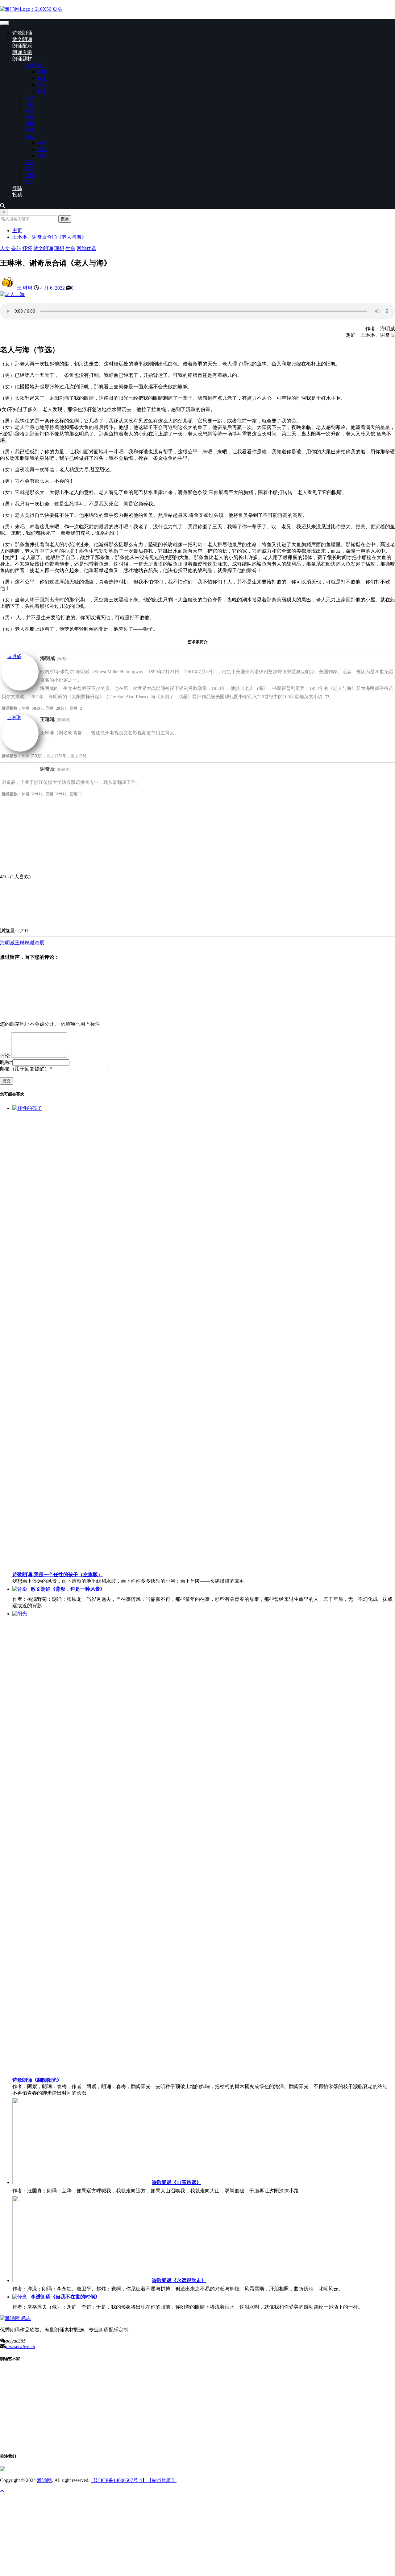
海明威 (7, 943)
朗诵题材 (22, 59)
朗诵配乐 (22, 46)
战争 (30, 169)
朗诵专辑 (22, 52)
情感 (30, 136)
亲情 (42, 149)
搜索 (65, 219)
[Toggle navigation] (4, 23)
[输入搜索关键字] (2, 206)
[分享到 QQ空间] (324, 925)
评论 (5, 1056)
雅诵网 (44, 2480)
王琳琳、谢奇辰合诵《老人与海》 (49, 237)
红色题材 (35, 65)
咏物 (30, 117)
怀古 (30, 162)
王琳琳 (22, 943)
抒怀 (30, 175)
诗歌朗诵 (22, 33)
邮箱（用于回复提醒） (26, 1069)
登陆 (17, 188)
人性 (30, 104)
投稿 (17, 195)
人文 (30, 98)
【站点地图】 (162, 2480)
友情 (42, 156)
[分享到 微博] (139, 925)
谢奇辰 (37, 943)
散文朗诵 (22, 39)
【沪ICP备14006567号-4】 (119, 2480)
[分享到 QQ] (46, 925)
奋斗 (30, 130)
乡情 (42, 143)
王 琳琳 (25, 288)
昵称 (6, 1062)
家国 (42, 72)
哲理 (30, 124)
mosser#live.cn (21, 2346)
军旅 (42, 78)
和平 (42, 91)
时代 (42, 85)
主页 (17, 231)
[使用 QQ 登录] (46, 1013)
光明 (30, 111)
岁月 (30, 182)
